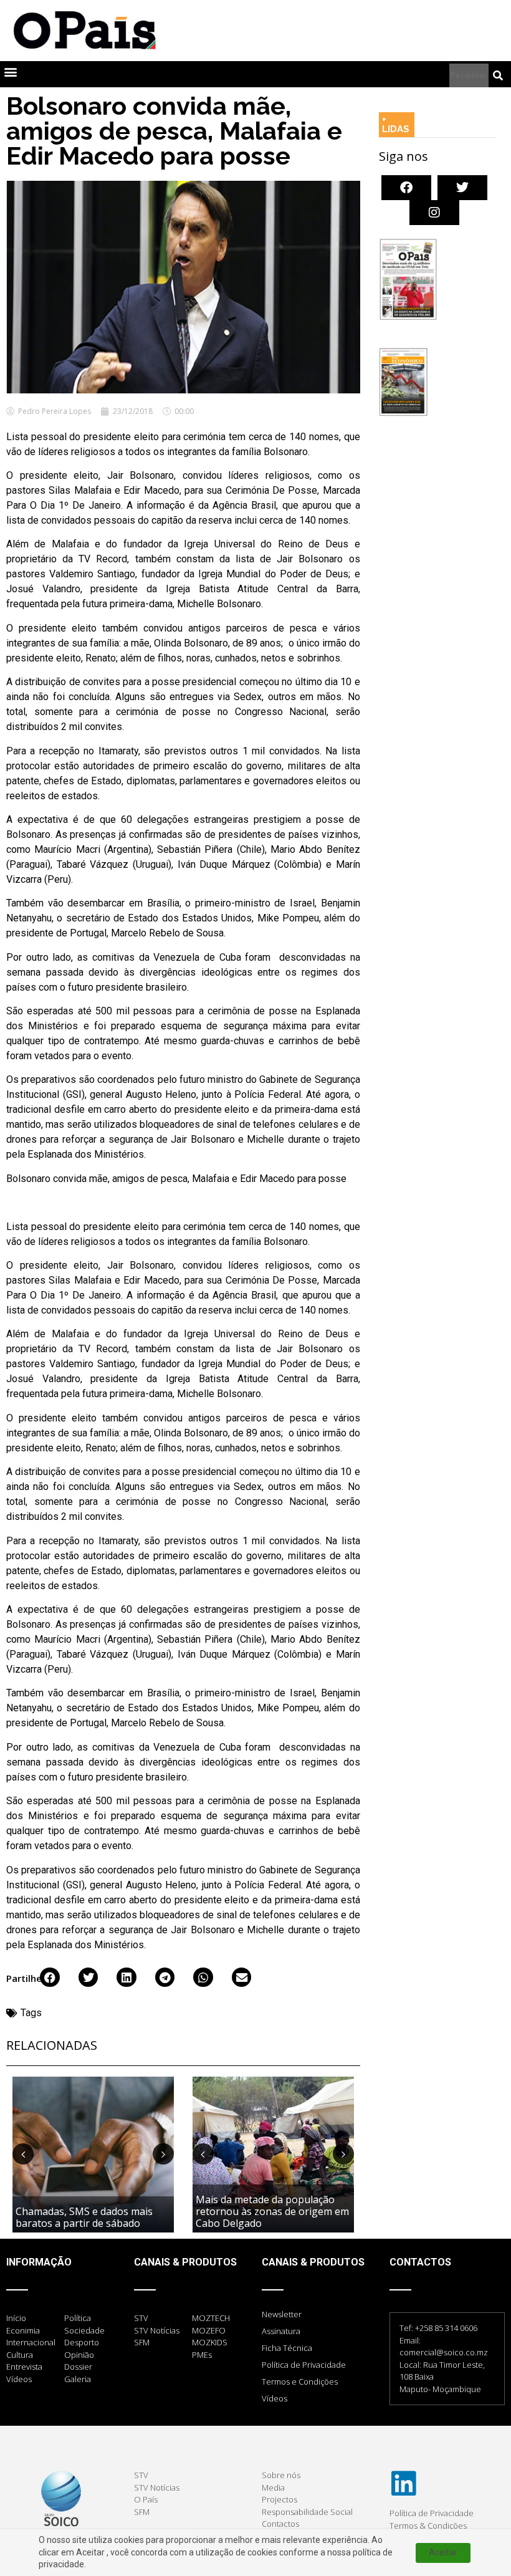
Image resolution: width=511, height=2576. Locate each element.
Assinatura (281, 2331)
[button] (10, 71)
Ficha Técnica (287, 2348)
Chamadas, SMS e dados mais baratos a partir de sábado (84, 2217)
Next (163, 2154)
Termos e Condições (300, 2381)
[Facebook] (406, 188)
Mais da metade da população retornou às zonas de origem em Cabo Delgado (272, 2211)
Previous (23, 2154)
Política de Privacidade (304, 2365)
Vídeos (275, 2398)
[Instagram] (434, 213)
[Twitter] (462, 188)
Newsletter (282, 2314)
